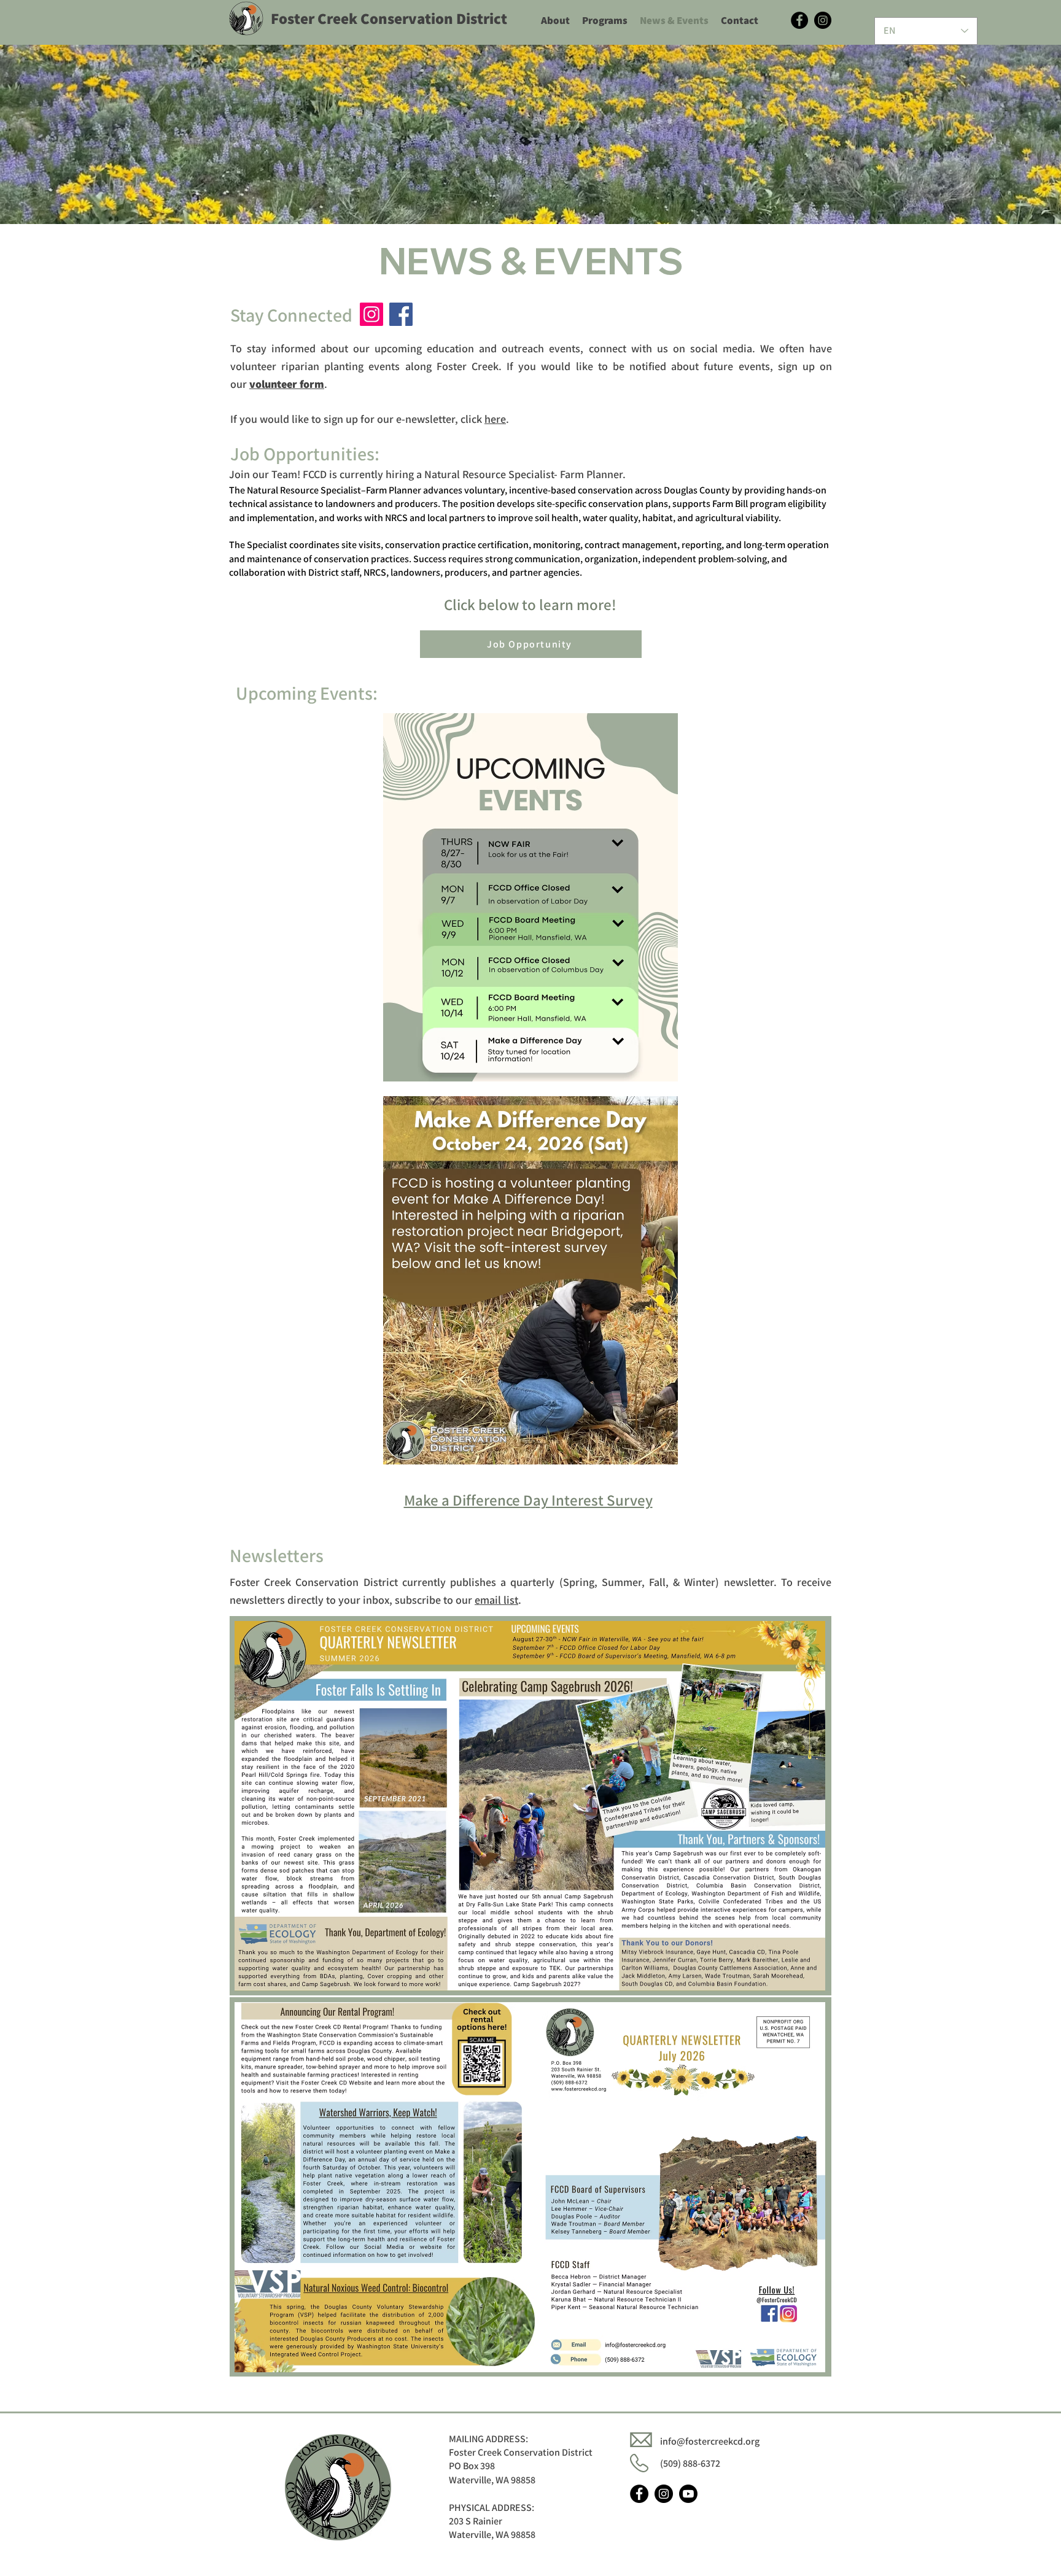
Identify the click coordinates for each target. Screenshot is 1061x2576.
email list (496, 1600)
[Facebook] (799, 20)
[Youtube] (688, 2494)
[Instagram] (823, 20)
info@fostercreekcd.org (710, 2441)
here (495, 419)
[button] (287, 384)
